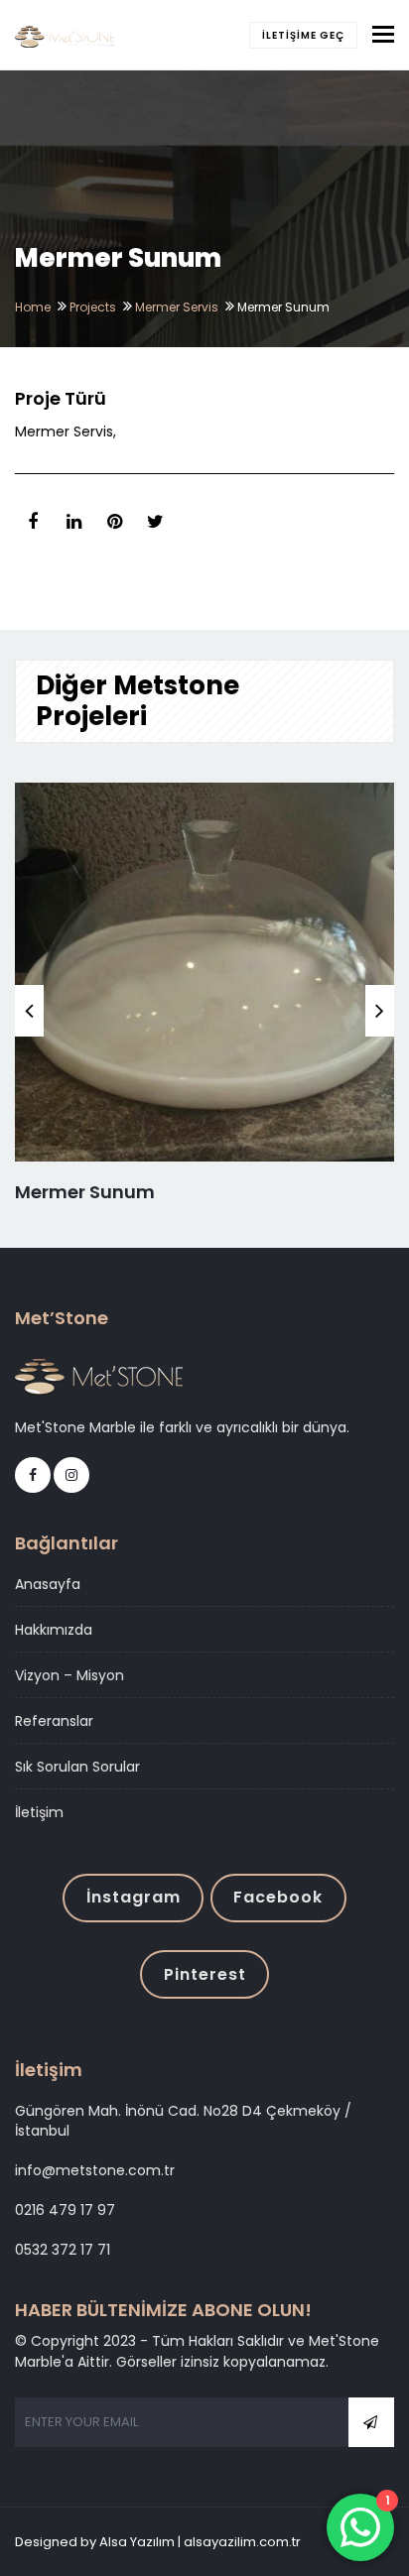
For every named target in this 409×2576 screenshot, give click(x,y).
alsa (318, 2542)
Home (33, 307)
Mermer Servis (177, 307)
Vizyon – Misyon (69, 1675)
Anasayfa (48, 1584)
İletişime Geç (303, 35)
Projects (93, 307)
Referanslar (54, 1721)
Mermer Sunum (85, 1192)
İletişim (39, 1812)
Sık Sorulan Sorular (77, 1767)
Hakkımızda (54, 1630)
